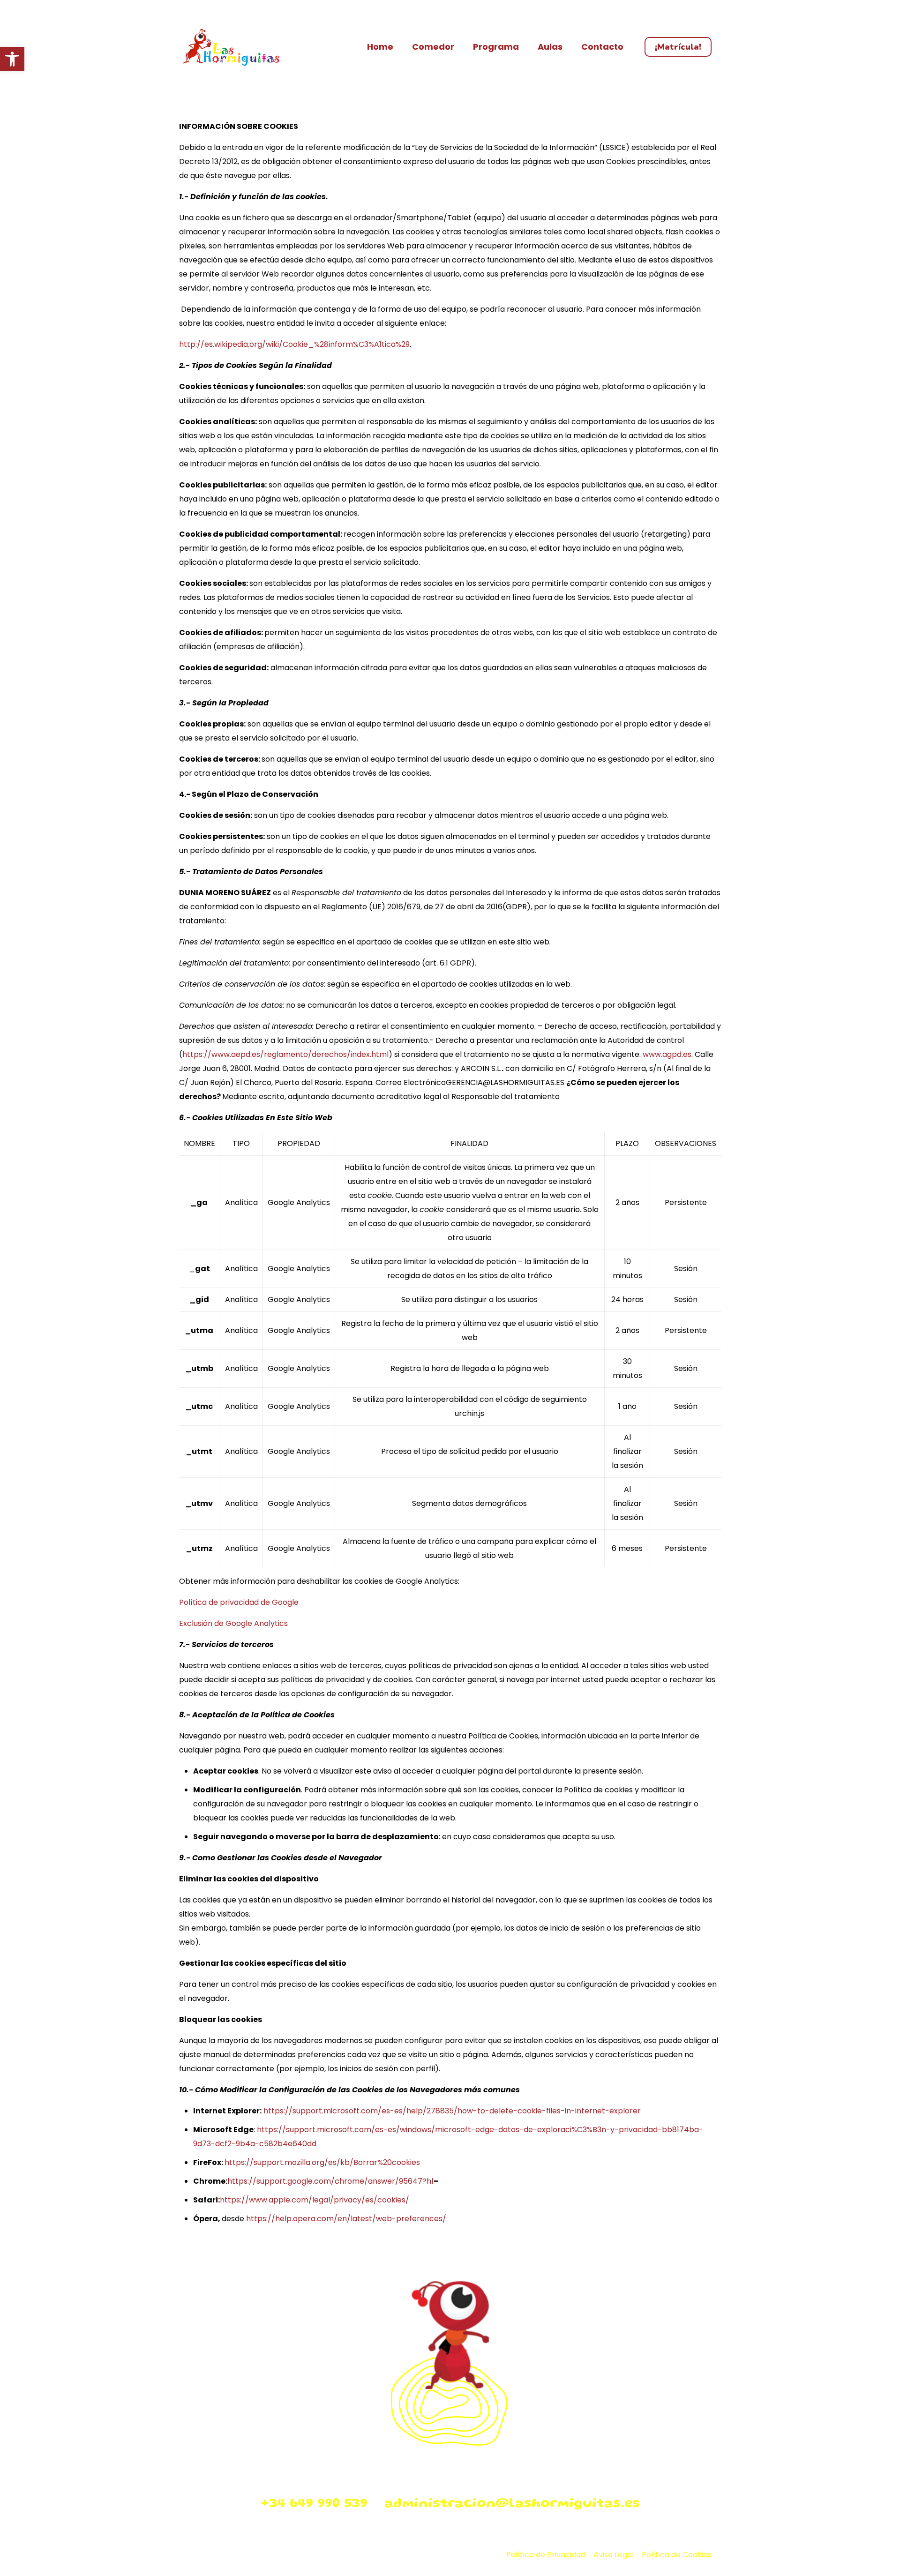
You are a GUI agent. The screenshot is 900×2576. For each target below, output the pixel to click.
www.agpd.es (667, 1054)
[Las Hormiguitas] (231, 47)
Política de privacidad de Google (239, 1602)
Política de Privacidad (546, 2555)
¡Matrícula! (678, 47)
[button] (12, 59)
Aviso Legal (614, 2555)
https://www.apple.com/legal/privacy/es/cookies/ (315, 2200)
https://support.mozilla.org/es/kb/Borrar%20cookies (322, 2162)
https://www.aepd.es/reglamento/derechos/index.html (285, 1054)
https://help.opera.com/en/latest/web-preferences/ (346, 2219)
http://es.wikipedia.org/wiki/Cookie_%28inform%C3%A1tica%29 (294, 344)
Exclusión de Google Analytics (233, 1623)
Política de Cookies (677, 2555)
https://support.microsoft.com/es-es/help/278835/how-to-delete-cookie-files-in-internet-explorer (452, 2111)
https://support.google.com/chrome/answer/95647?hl (330, 2181)
